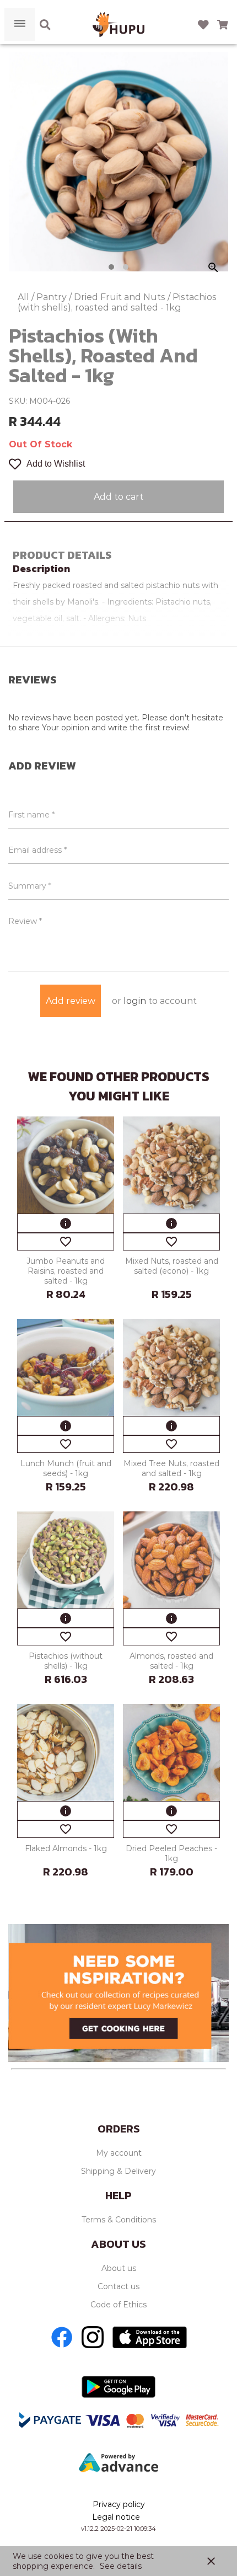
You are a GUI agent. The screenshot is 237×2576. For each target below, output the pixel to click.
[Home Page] (118, 25)
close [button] (211, 2561)
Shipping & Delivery (118, 2171)
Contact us (118, 2286)
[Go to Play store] (118, 2387)
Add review (71, 1001)
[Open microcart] (223, 25)
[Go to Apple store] (150, 2337)
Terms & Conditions (119, 2220)
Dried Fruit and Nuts (121, 297)
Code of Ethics (118, 2305)
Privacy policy (119, 2504)
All (25, 297)
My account (119, 2153)
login (135, 1001)
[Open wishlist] (203, 25)
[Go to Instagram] (93, 2337)
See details (121, 2566)
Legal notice (116, 2517)
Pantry (53, 297)
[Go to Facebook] (62, 2337)
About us (119, 2268)
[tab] (111, 267)
